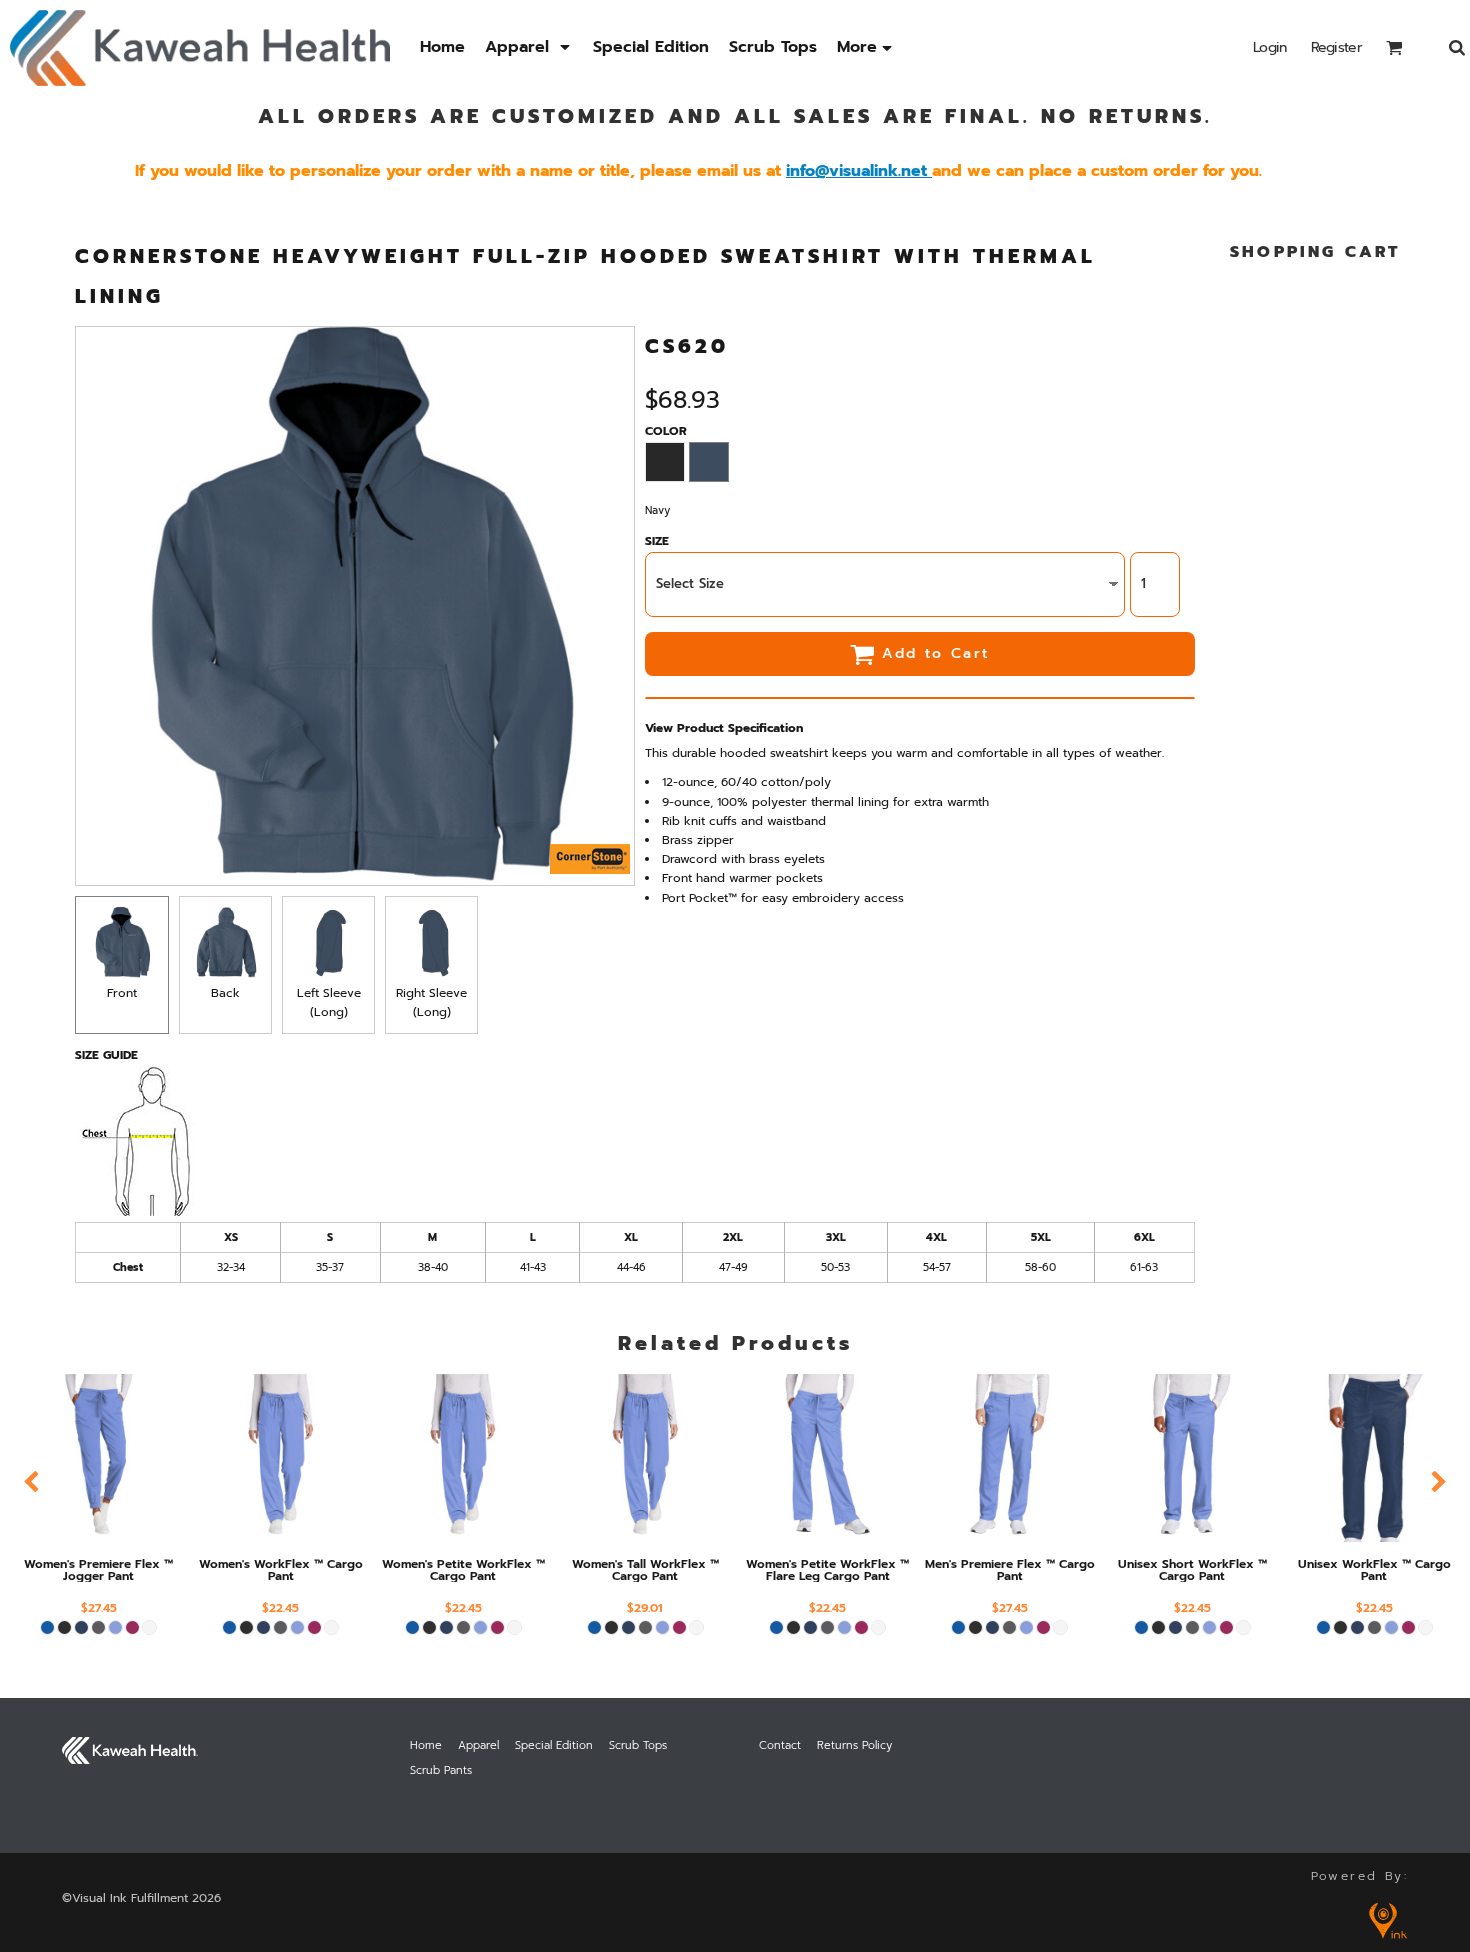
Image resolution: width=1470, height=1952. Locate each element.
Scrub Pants (441, 1770)
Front (122, 993)
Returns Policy (854, 1745)
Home (426, 1745)
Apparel (478, 1745)
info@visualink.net (856, 171)
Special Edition (554, 1745)
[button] (529, 47)
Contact (780, 1745)
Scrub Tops (638, 1745)
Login (1270, 47)
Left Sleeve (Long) (329, 1002)
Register (1336, 47)
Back (225, 993)
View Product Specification (724, 728)
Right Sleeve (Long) (431, 1002)
